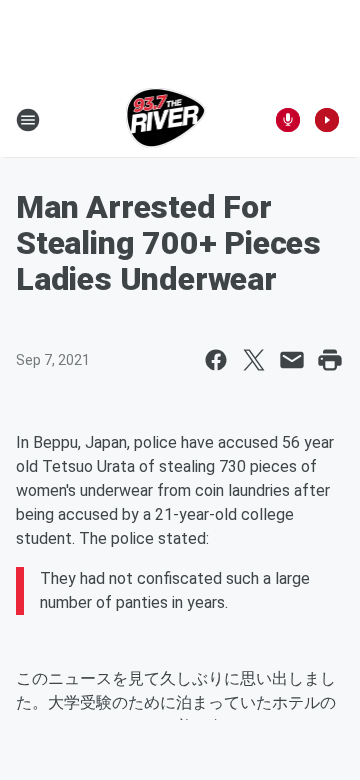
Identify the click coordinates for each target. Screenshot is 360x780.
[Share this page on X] (254, 360)
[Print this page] (330, 360)
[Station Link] (166, 120)
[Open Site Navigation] (28, 120)
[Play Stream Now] (327, 120)
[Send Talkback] (288, 120)
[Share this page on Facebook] (216, 360)
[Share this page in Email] (292, 360)
